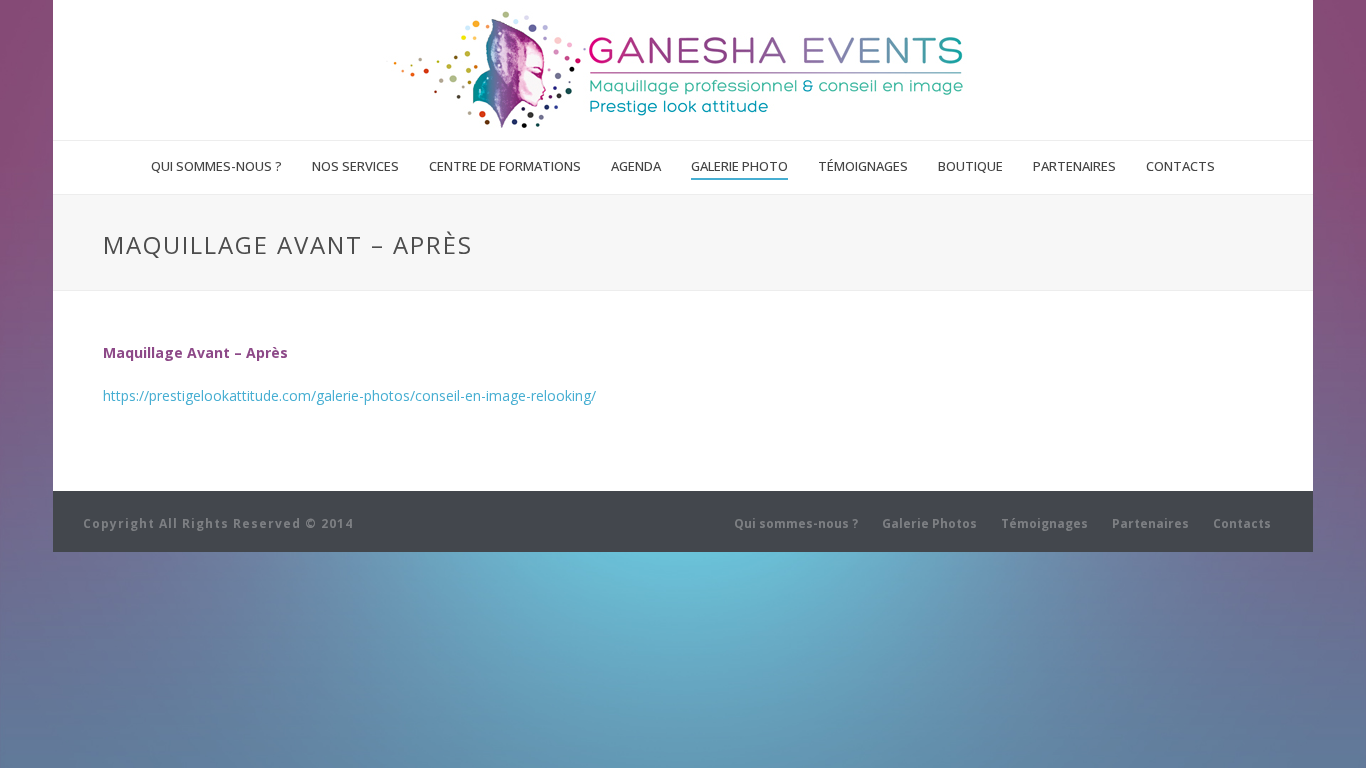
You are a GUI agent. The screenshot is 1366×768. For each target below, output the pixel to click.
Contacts (1180, 166)
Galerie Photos (929, 524)
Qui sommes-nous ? (216, 166)
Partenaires (1074, 166)
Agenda (636, 166)
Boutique (970, 166)
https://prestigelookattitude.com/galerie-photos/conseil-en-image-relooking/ (349, 395)
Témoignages (863, 166)
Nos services (355, 166)
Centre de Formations (505, 166)
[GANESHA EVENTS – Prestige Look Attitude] (683, 70)
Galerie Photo (739, 166)
